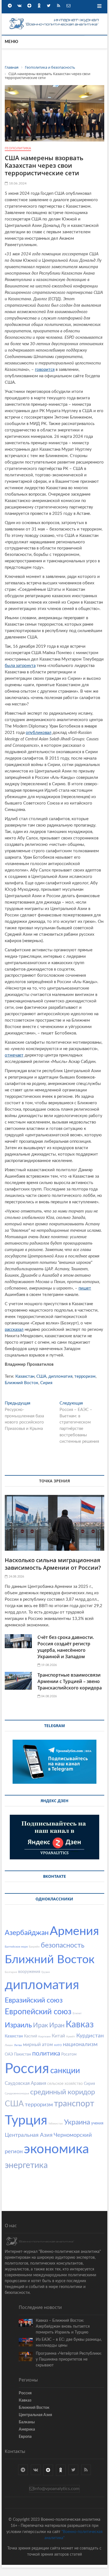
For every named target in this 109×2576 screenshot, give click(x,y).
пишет (85, 1288)
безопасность (63, 1945)
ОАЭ (9, 2054)
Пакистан (22, 2054)
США (41, 1376)
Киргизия (44, 2037)
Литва (18, 2045)
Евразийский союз (34, 2000)
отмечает (14, 1055)
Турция (26, 2120)
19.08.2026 (48, 1665)
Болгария (11, 1972)
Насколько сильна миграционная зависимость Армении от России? (53, 1564)
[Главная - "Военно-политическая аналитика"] (54, 19)
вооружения (29, 1972)
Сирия (46, 1383)
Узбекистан (56, 2124)
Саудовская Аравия (25, 2083)
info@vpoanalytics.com (57, 2489)
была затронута (20, 666)
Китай (58, 2036)
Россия (27, 2069)
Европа (25, 2437)
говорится (45, 370)
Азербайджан (27, 1933)
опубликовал (39, 733)
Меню (11, 42)
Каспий (31, 2036)
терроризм (85, 1376)
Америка (27, 2429)
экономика (56, 2149)
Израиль (18, 2025)
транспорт (74, 2104)
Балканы (27, 2422)
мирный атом (38, 2045)
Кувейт (71, 2037)
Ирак (41, 2025)
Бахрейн (34, 1947)
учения (97, 2123)
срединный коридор (63, 2092)
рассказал (14, 1330)
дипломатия (60, 1376)
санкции (65, 2071)
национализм (80, 2044)
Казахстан (25, 1376)
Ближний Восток (22, 1383)
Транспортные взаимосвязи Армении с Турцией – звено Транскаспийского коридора (70, 1681)
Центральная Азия (29, 2135)
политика (46, 2053)
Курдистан (90, 2036)
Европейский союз (38, 2012)
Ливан (9, 2045)
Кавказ (80, 2025)
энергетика (26, 2166)
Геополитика (18, 148)
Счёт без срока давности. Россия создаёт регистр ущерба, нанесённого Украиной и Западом (66, 1647)
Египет (77, 2013)
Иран (57, 2025)
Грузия (46, 1972)
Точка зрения (54, 1481)
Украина (77, 2122)
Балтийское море (16, 1947)
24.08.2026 (16, 1577)
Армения (74, 1931)
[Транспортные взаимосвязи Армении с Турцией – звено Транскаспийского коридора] (18, 1681)
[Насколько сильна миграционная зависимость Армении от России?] (54, 1523)
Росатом (69, 2054)
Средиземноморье (17, 2094)
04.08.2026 (48, 1696)
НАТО (58, 2045)
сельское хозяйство (65, 2084)
